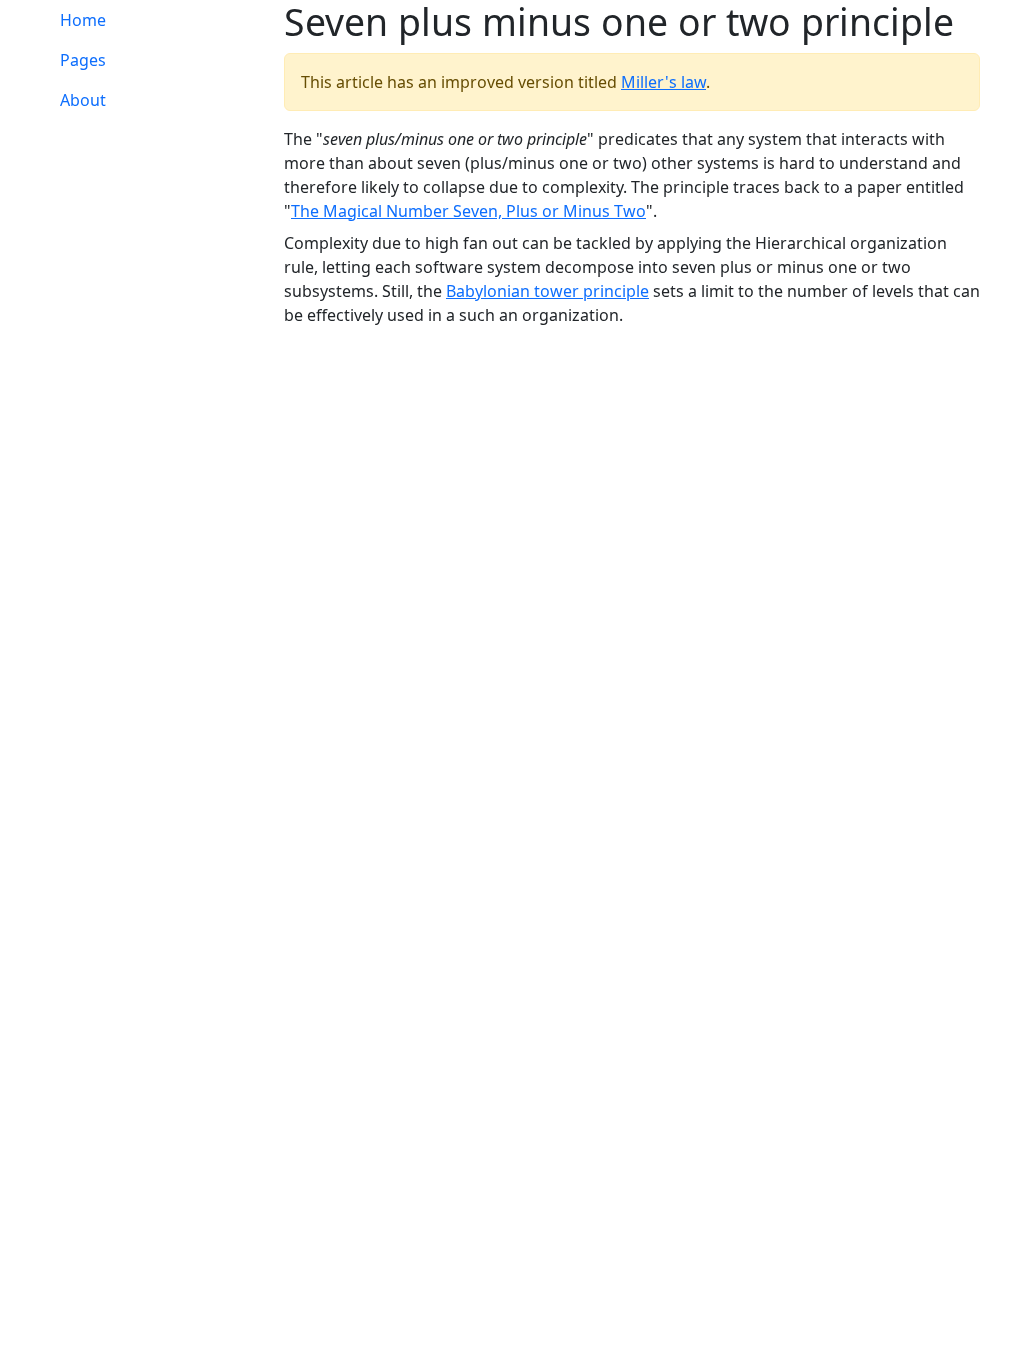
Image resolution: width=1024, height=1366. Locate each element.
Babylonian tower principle (547, 291)
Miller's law (663, 82)
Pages (83, 60)
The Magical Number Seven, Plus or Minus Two (468, 211)
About (83, 100)
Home (83, 20)
